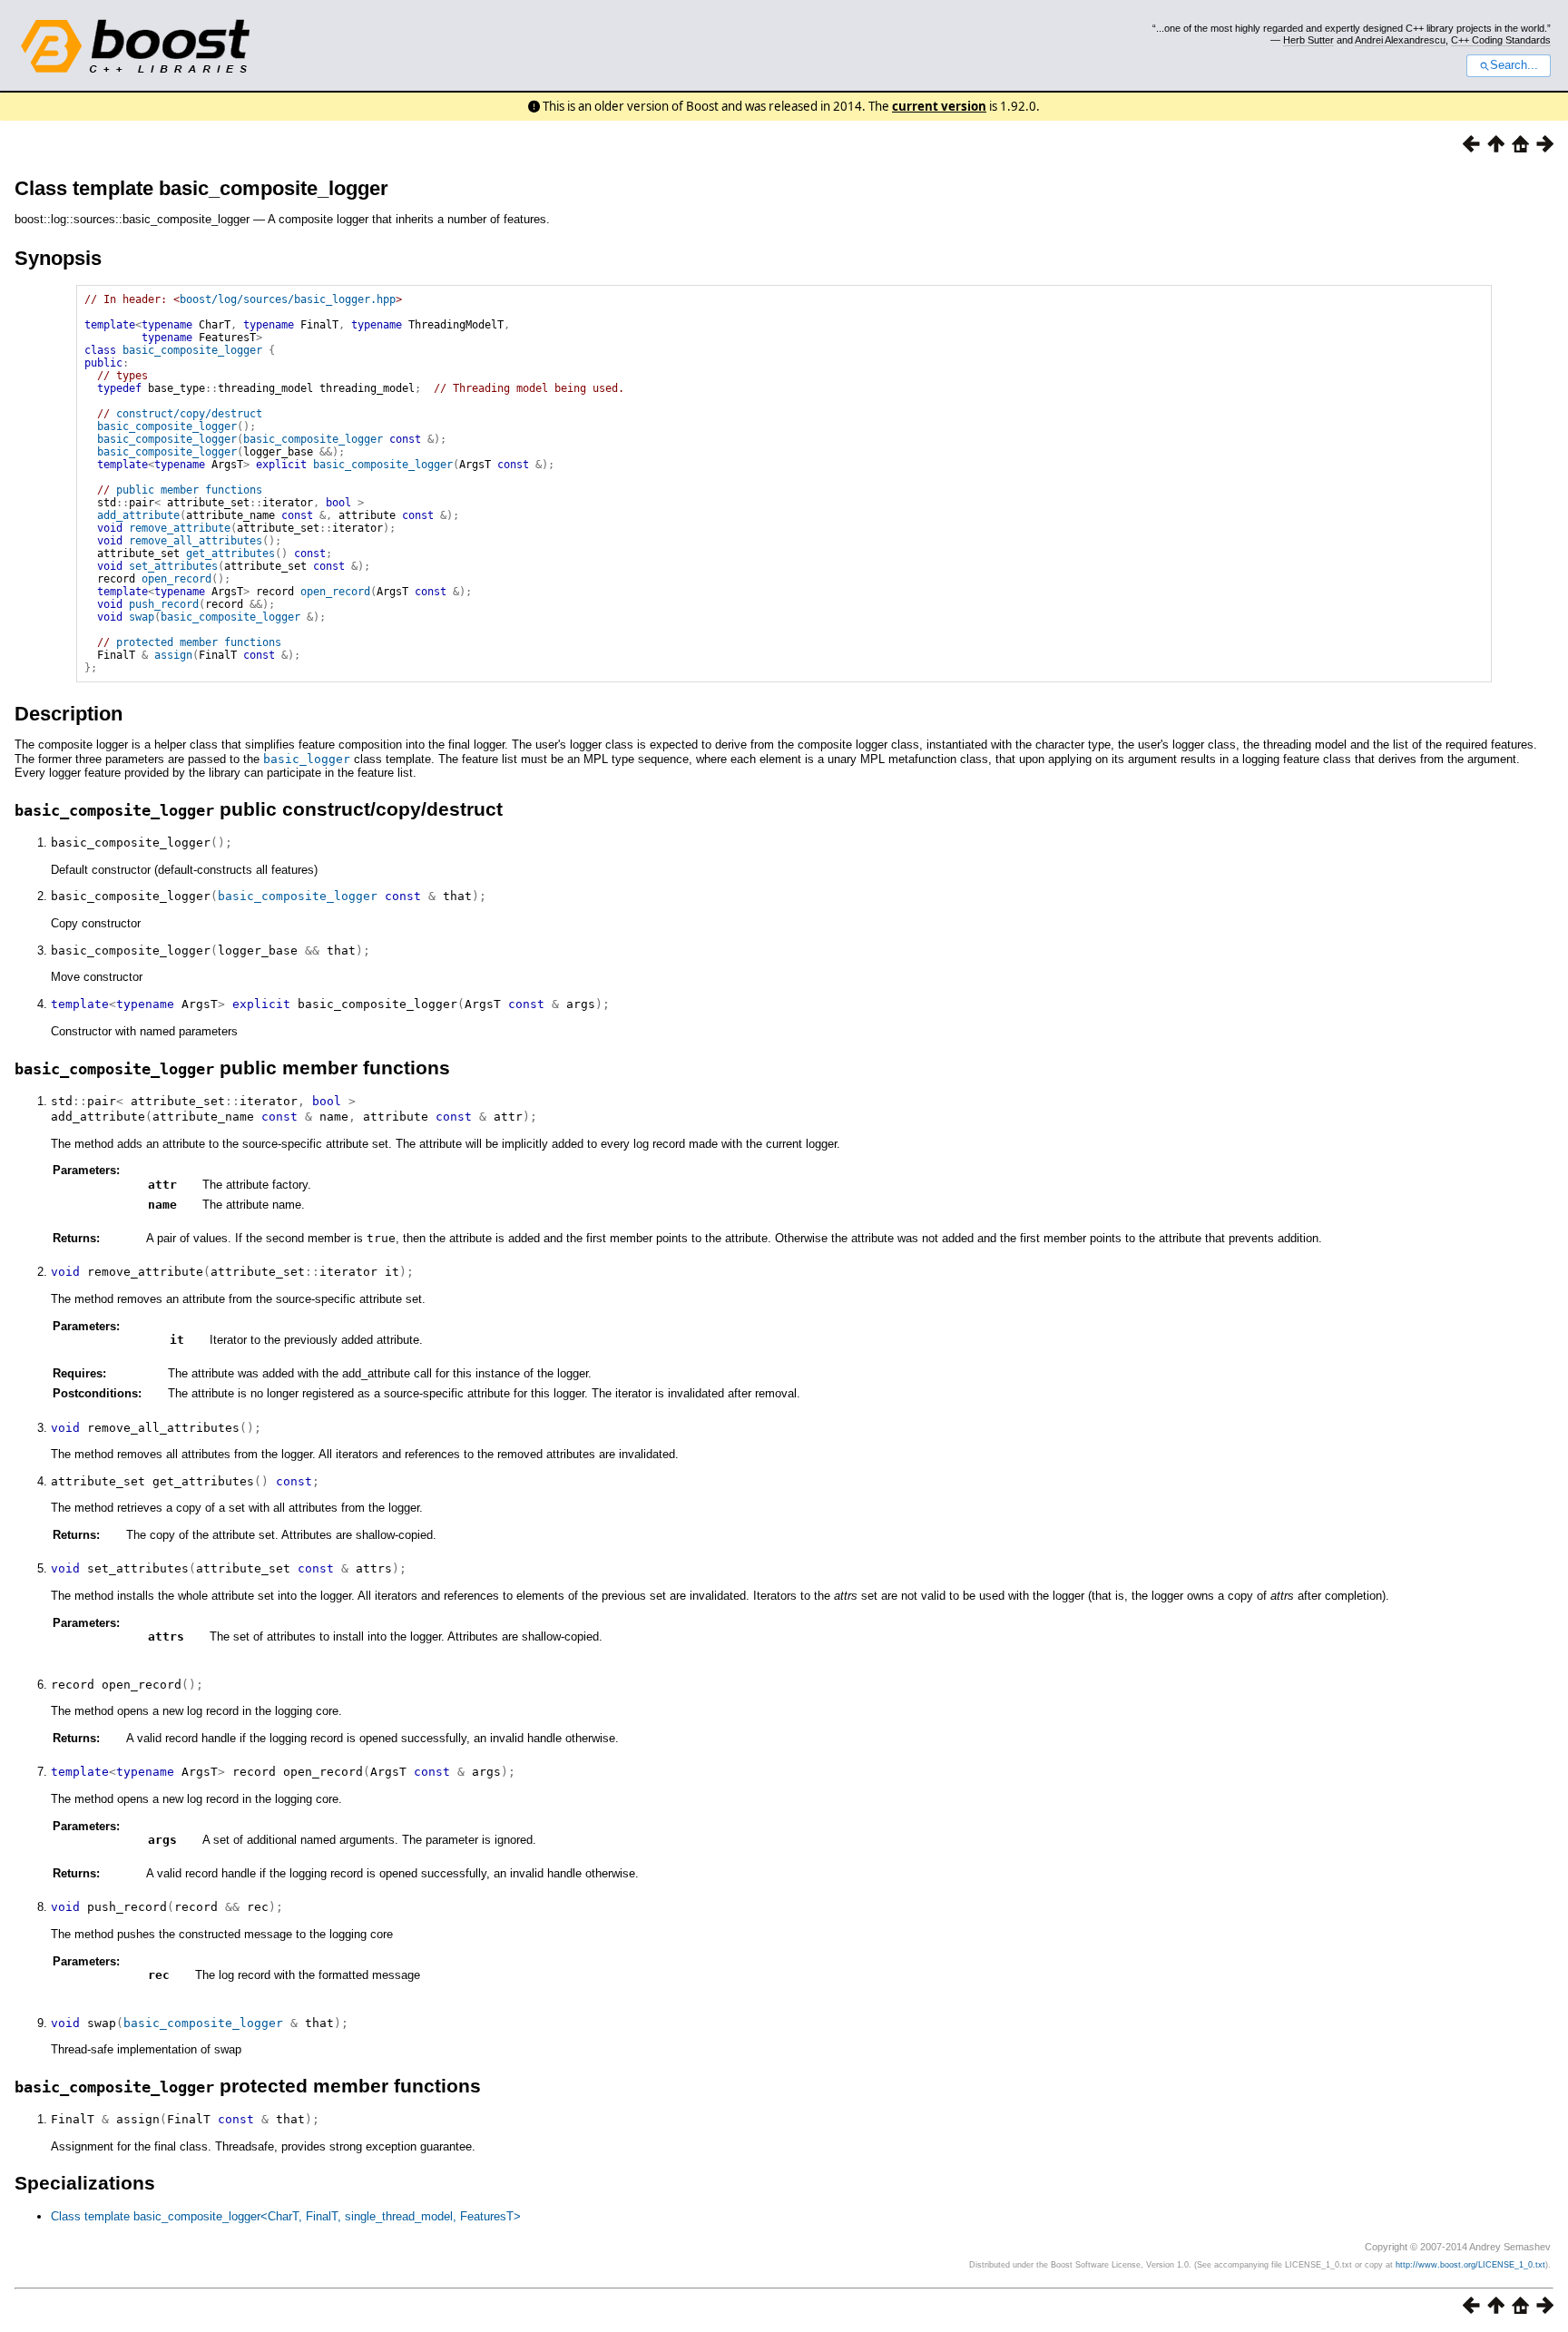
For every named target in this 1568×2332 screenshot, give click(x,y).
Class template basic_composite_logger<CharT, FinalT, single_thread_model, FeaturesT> (286, 2216)
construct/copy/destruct (189, 414)
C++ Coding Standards (1501, 40)
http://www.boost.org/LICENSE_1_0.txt (1470, 2265)
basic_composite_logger (192, 350)
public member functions (189, 490)
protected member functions (199, 642)
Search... (1514, 65)
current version (939, 106)
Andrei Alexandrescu (1400, 40)
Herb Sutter (1308, 40)
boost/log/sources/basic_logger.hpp (288, 299)
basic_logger (307, 759)
